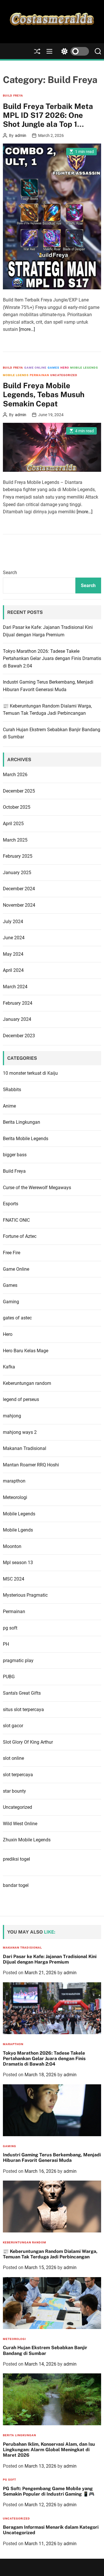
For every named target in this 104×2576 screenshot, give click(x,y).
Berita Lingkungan (22, 1122)
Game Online (35, 368)
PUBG (9, 1677)
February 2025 (18, 856)
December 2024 (19, 889)
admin (21, 135)
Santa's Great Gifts (22, 1693)
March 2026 (15, 775)
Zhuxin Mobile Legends (27, 1840)
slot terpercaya (18, 1775)
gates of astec (17, 1318)
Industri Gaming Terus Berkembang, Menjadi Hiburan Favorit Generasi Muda (52, 2158)
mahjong (12, 1416)
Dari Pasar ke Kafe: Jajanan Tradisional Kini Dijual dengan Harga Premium (50, 1959)
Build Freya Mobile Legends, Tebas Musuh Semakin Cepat (44, 394)
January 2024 (17, 1019)
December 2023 (19, 1036)
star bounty (14, 1791)
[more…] (27, 329)
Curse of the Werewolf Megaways (37, 1188)
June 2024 (14, 938)
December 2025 (19, 791)
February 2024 (18, 1003)
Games (53, 368)
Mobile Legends (84, 368)
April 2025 (13, 824)
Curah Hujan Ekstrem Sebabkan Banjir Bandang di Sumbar (45, 2350)
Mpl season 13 (18, 1563)
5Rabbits (12, 1090)
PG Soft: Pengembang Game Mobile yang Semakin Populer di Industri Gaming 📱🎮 (49, 2491)
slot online (13, 1758)
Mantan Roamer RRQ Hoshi (31, 1465)
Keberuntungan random (27, 1383)
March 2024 (15, 987)
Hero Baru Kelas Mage (26, 1351)
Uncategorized (64, 375)
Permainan (39, 375)
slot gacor (13, 1726)
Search (10, 573)
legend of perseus (21, 1399)
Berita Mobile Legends (26, 1139)
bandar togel (16, 1885)
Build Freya (13, 96)
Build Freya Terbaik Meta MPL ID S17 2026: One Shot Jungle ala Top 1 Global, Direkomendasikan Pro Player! (50, 124)
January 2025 (17, 873)
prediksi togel (16, 1859)
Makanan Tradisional (25, 1448)
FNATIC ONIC (16, 1220)
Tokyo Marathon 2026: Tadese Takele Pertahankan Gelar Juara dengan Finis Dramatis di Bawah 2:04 (52, 659)
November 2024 (19, 905)
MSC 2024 (14, 1579)
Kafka (9, 1367)
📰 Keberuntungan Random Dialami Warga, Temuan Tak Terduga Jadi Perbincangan (50, 2254)
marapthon (14, 1481)
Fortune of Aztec (20, 1236)
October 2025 (17, 807)
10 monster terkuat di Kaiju (30, 1073)
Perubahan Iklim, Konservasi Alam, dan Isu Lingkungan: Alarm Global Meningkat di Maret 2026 (49, 2450)
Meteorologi (15, 1497)
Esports (11, 1204)
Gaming (11, 1302)
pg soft (10, 1628)
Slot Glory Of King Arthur (28, 1742)
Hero (65, 368)
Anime (9, 1106)
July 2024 (13, 922)
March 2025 (15, 840)
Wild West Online (20, 1824)
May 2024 (13, 954)
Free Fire (12, 1253)
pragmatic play (18, 1661)
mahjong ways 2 (20, 1432)
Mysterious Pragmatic (25, 1595)
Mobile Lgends (16, 375)
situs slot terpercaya (23, 1710)
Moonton (12, 1546)
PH (6, 1644)
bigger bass (15, 1155)
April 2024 (13, 970)
